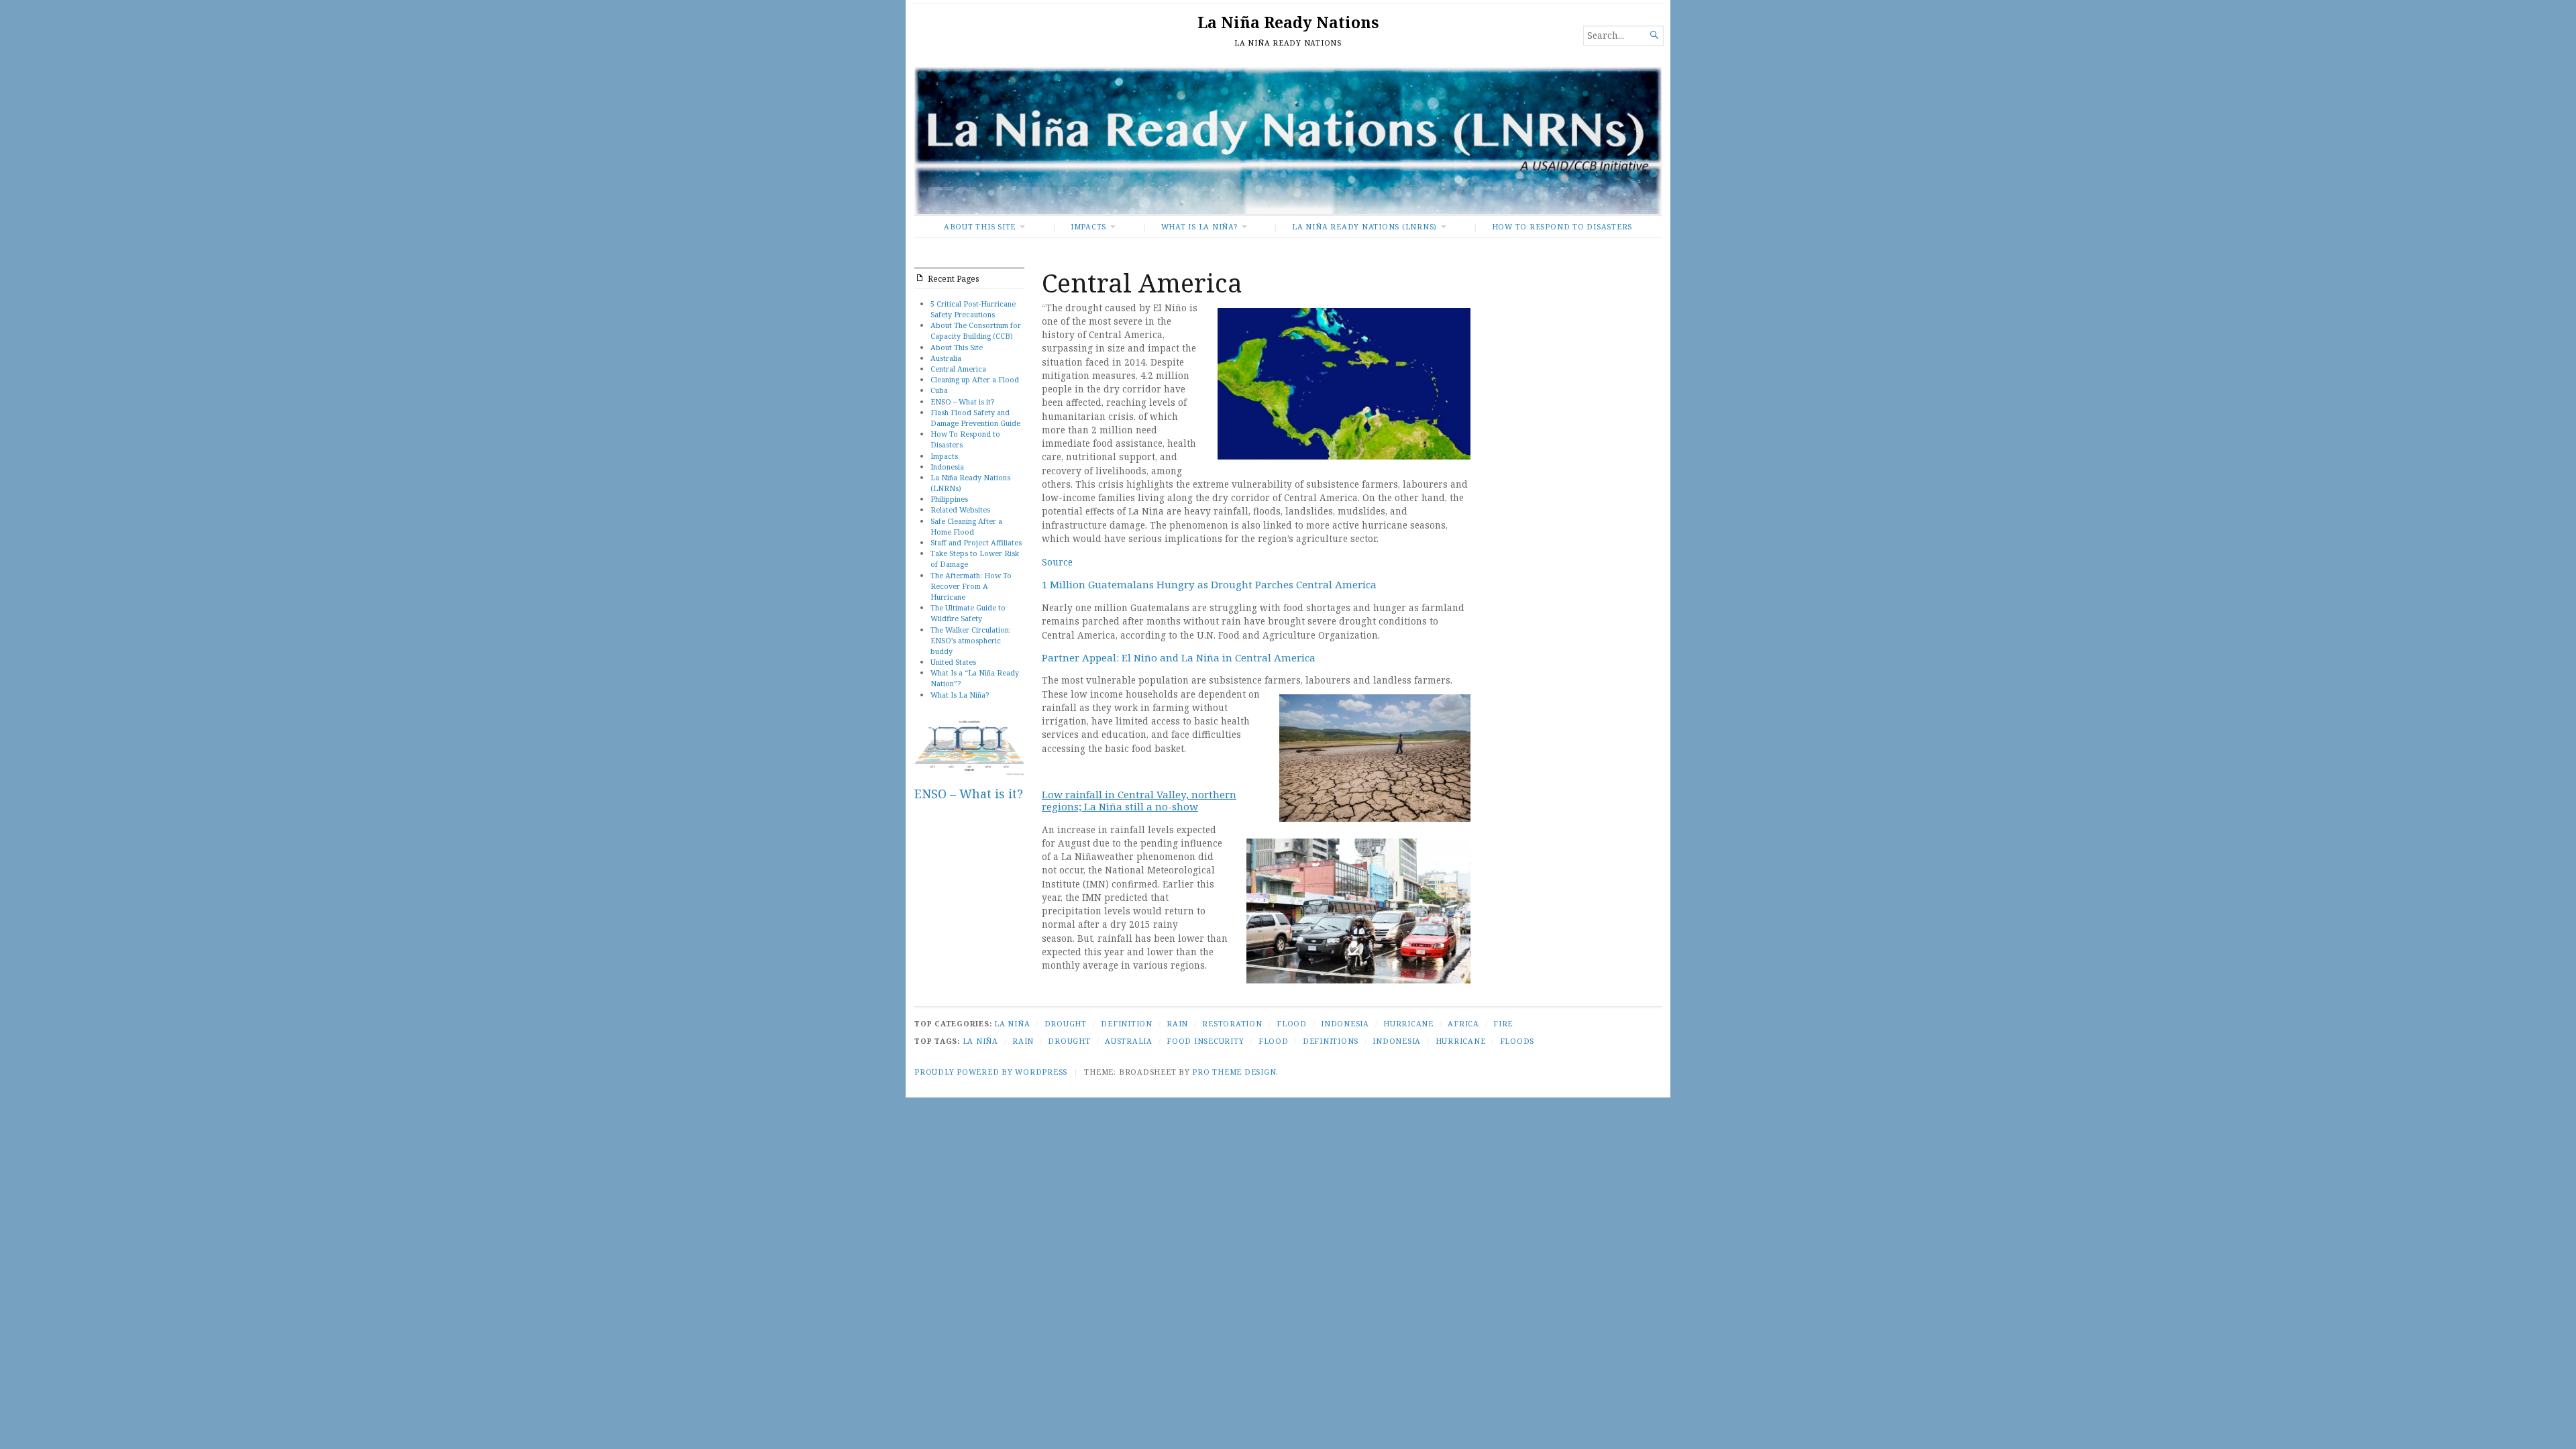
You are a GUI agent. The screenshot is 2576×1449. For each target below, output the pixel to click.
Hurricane (1408, 1023)
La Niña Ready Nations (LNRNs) (1364, 226)
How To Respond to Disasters (1562, 226)
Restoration (1232, 1023)
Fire (1503, 1023)
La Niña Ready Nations (1288, 22)
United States (953, 662)
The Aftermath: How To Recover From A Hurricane (971, 586)
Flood (1292, 1023)
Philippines (949, 499)
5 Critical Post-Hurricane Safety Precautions (973, 309)
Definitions (1331, 1041)
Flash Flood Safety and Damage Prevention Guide (975, 418)
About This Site (980, 226)
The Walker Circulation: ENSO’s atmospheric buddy (971, 640)
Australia (946, 358)
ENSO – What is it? (962, 401)
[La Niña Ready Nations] (1288, 141)
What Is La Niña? (1199, 226)
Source (1057, 562)
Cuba (939, 390)
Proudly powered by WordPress (991, 1072)
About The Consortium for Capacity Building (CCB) (976, 330)
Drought (1066, 1023)
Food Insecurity (1205, 1041)
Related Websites (960, 509)
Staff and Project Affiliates (976, 542)
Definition (1127, 1023)
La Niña (1012, 1023)
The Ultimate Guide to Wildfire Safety (968, 613)
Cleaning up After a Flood (975, 379)
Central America (958, 369)
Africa (1463, 1023)
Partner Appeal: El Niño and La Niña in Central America (1179, 657)
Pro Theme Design (1234, 1072)
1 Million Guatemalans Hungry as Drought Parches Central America (1209, 584)
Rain (1177, 1023)
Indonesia (947, 467)
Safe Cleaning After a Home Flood (966, 526)
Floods (1517, 1041)
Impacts (1088, 226)
